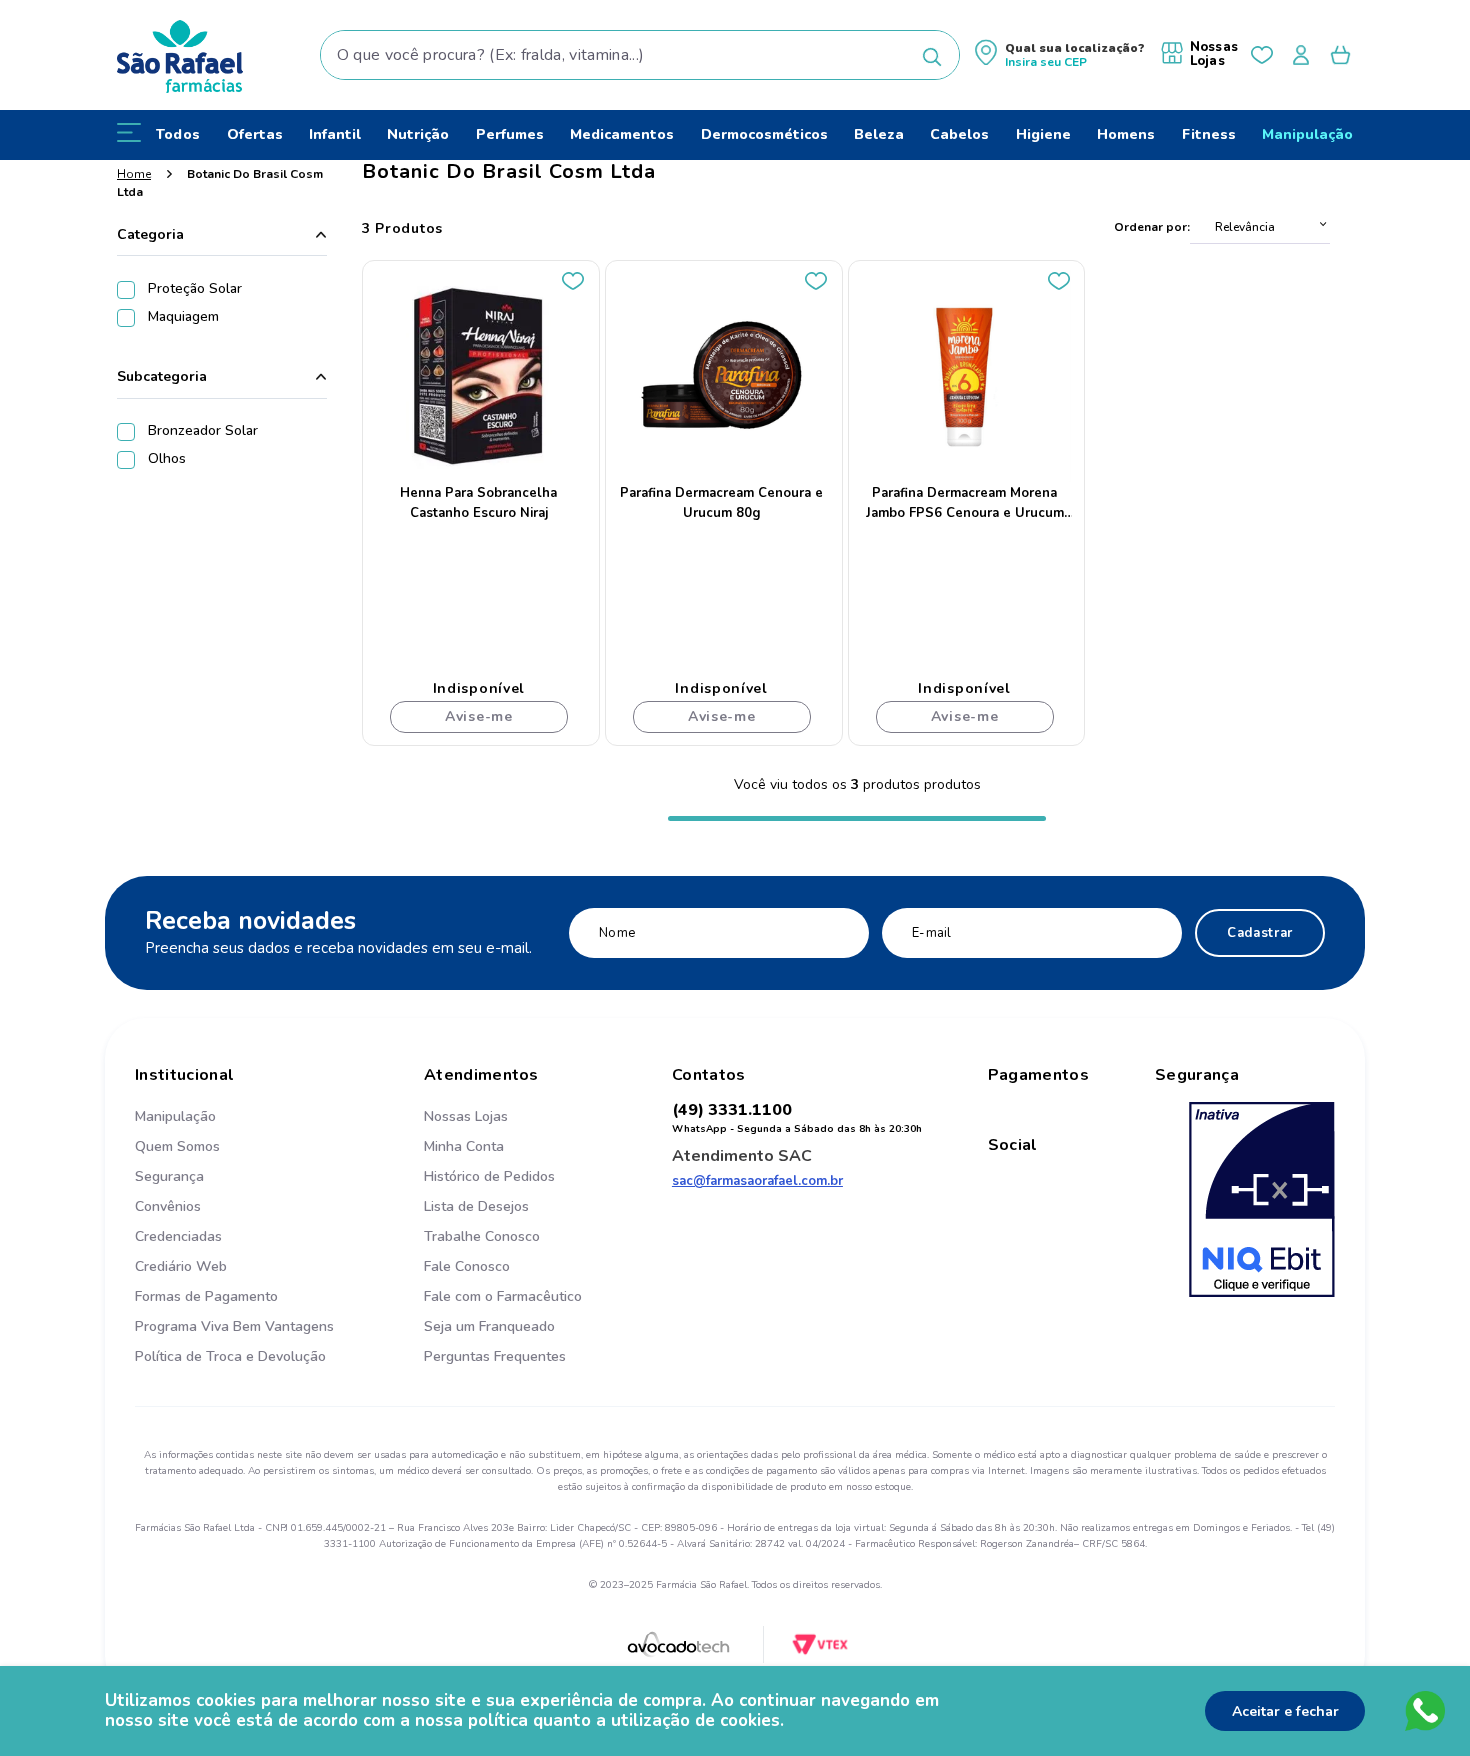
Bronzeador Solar (203, 430)
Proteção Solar (195, 288)
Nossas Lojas (1214, 54)
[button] (1060, 55)
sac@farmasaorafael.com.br (757, 1181)
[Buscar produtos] (932, 57)
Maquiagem (183, 316)
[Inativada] (1262, 1202)
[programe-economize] (503, 1378)
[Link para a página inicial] (134, 174)
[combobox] (640, 55)
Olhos (167, 458)
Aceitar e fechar (1285, 1711)
